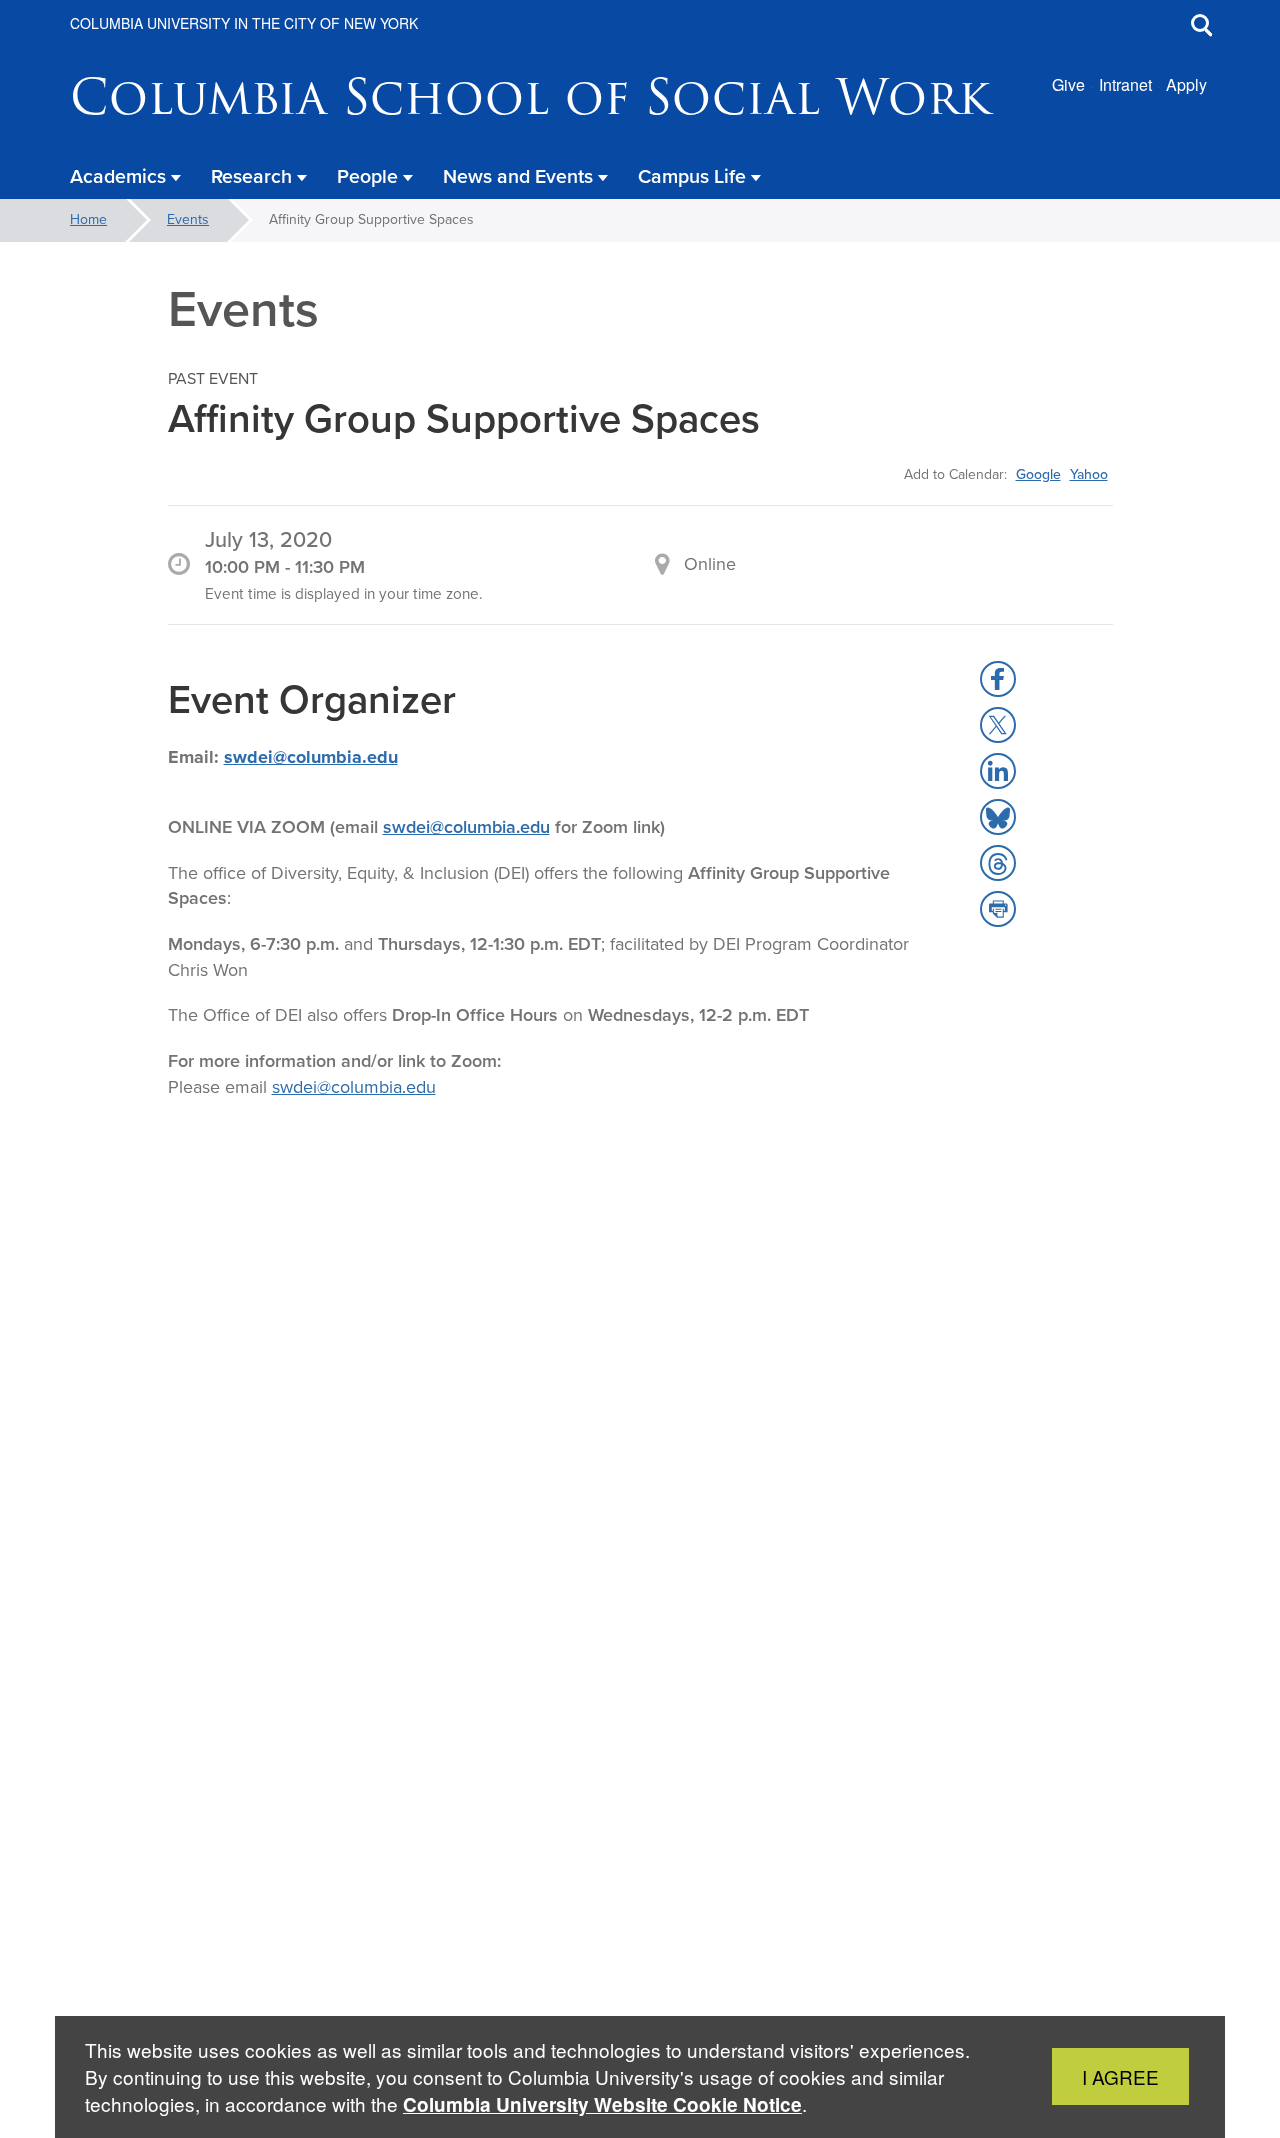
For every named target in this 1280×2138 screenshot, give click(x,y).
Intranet (1125, 84)
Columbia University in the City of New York (244, 23)
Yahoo (1089, 474)
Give (1068, 84)
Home (88, 219)
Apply (1186, 84)
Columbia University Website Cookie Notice (602, 2104)
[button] (998, 679)
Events (188, 219)
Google (1038, 474)
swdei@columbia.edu (311, 757)
